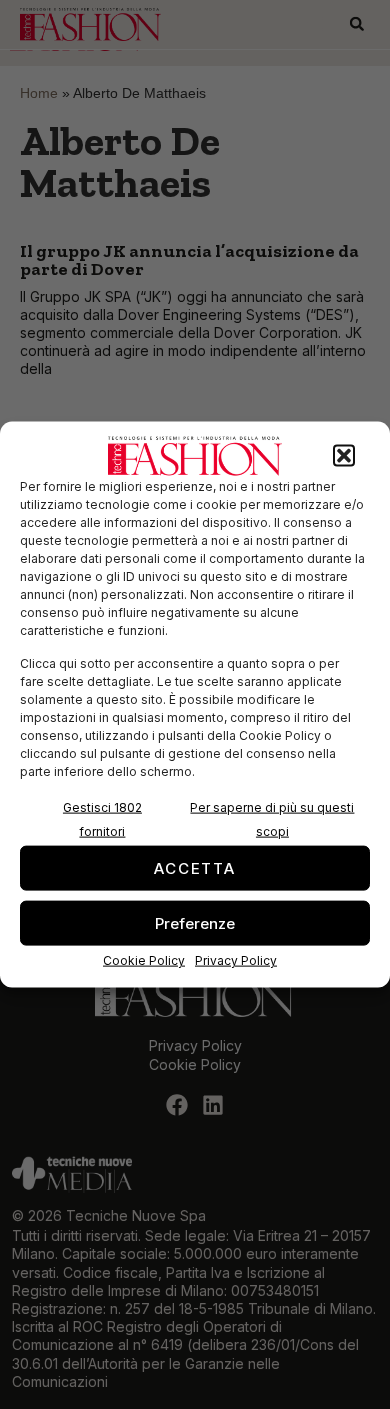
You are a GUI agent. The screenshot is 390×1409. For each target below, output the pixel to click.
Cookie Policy (144, 960)
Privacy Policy (236, 960)
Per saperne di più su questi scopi (272, 819)
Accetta (195, 867)
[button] (344, 456)
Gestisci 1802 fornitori (102, 819)
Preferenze (195, 922)
